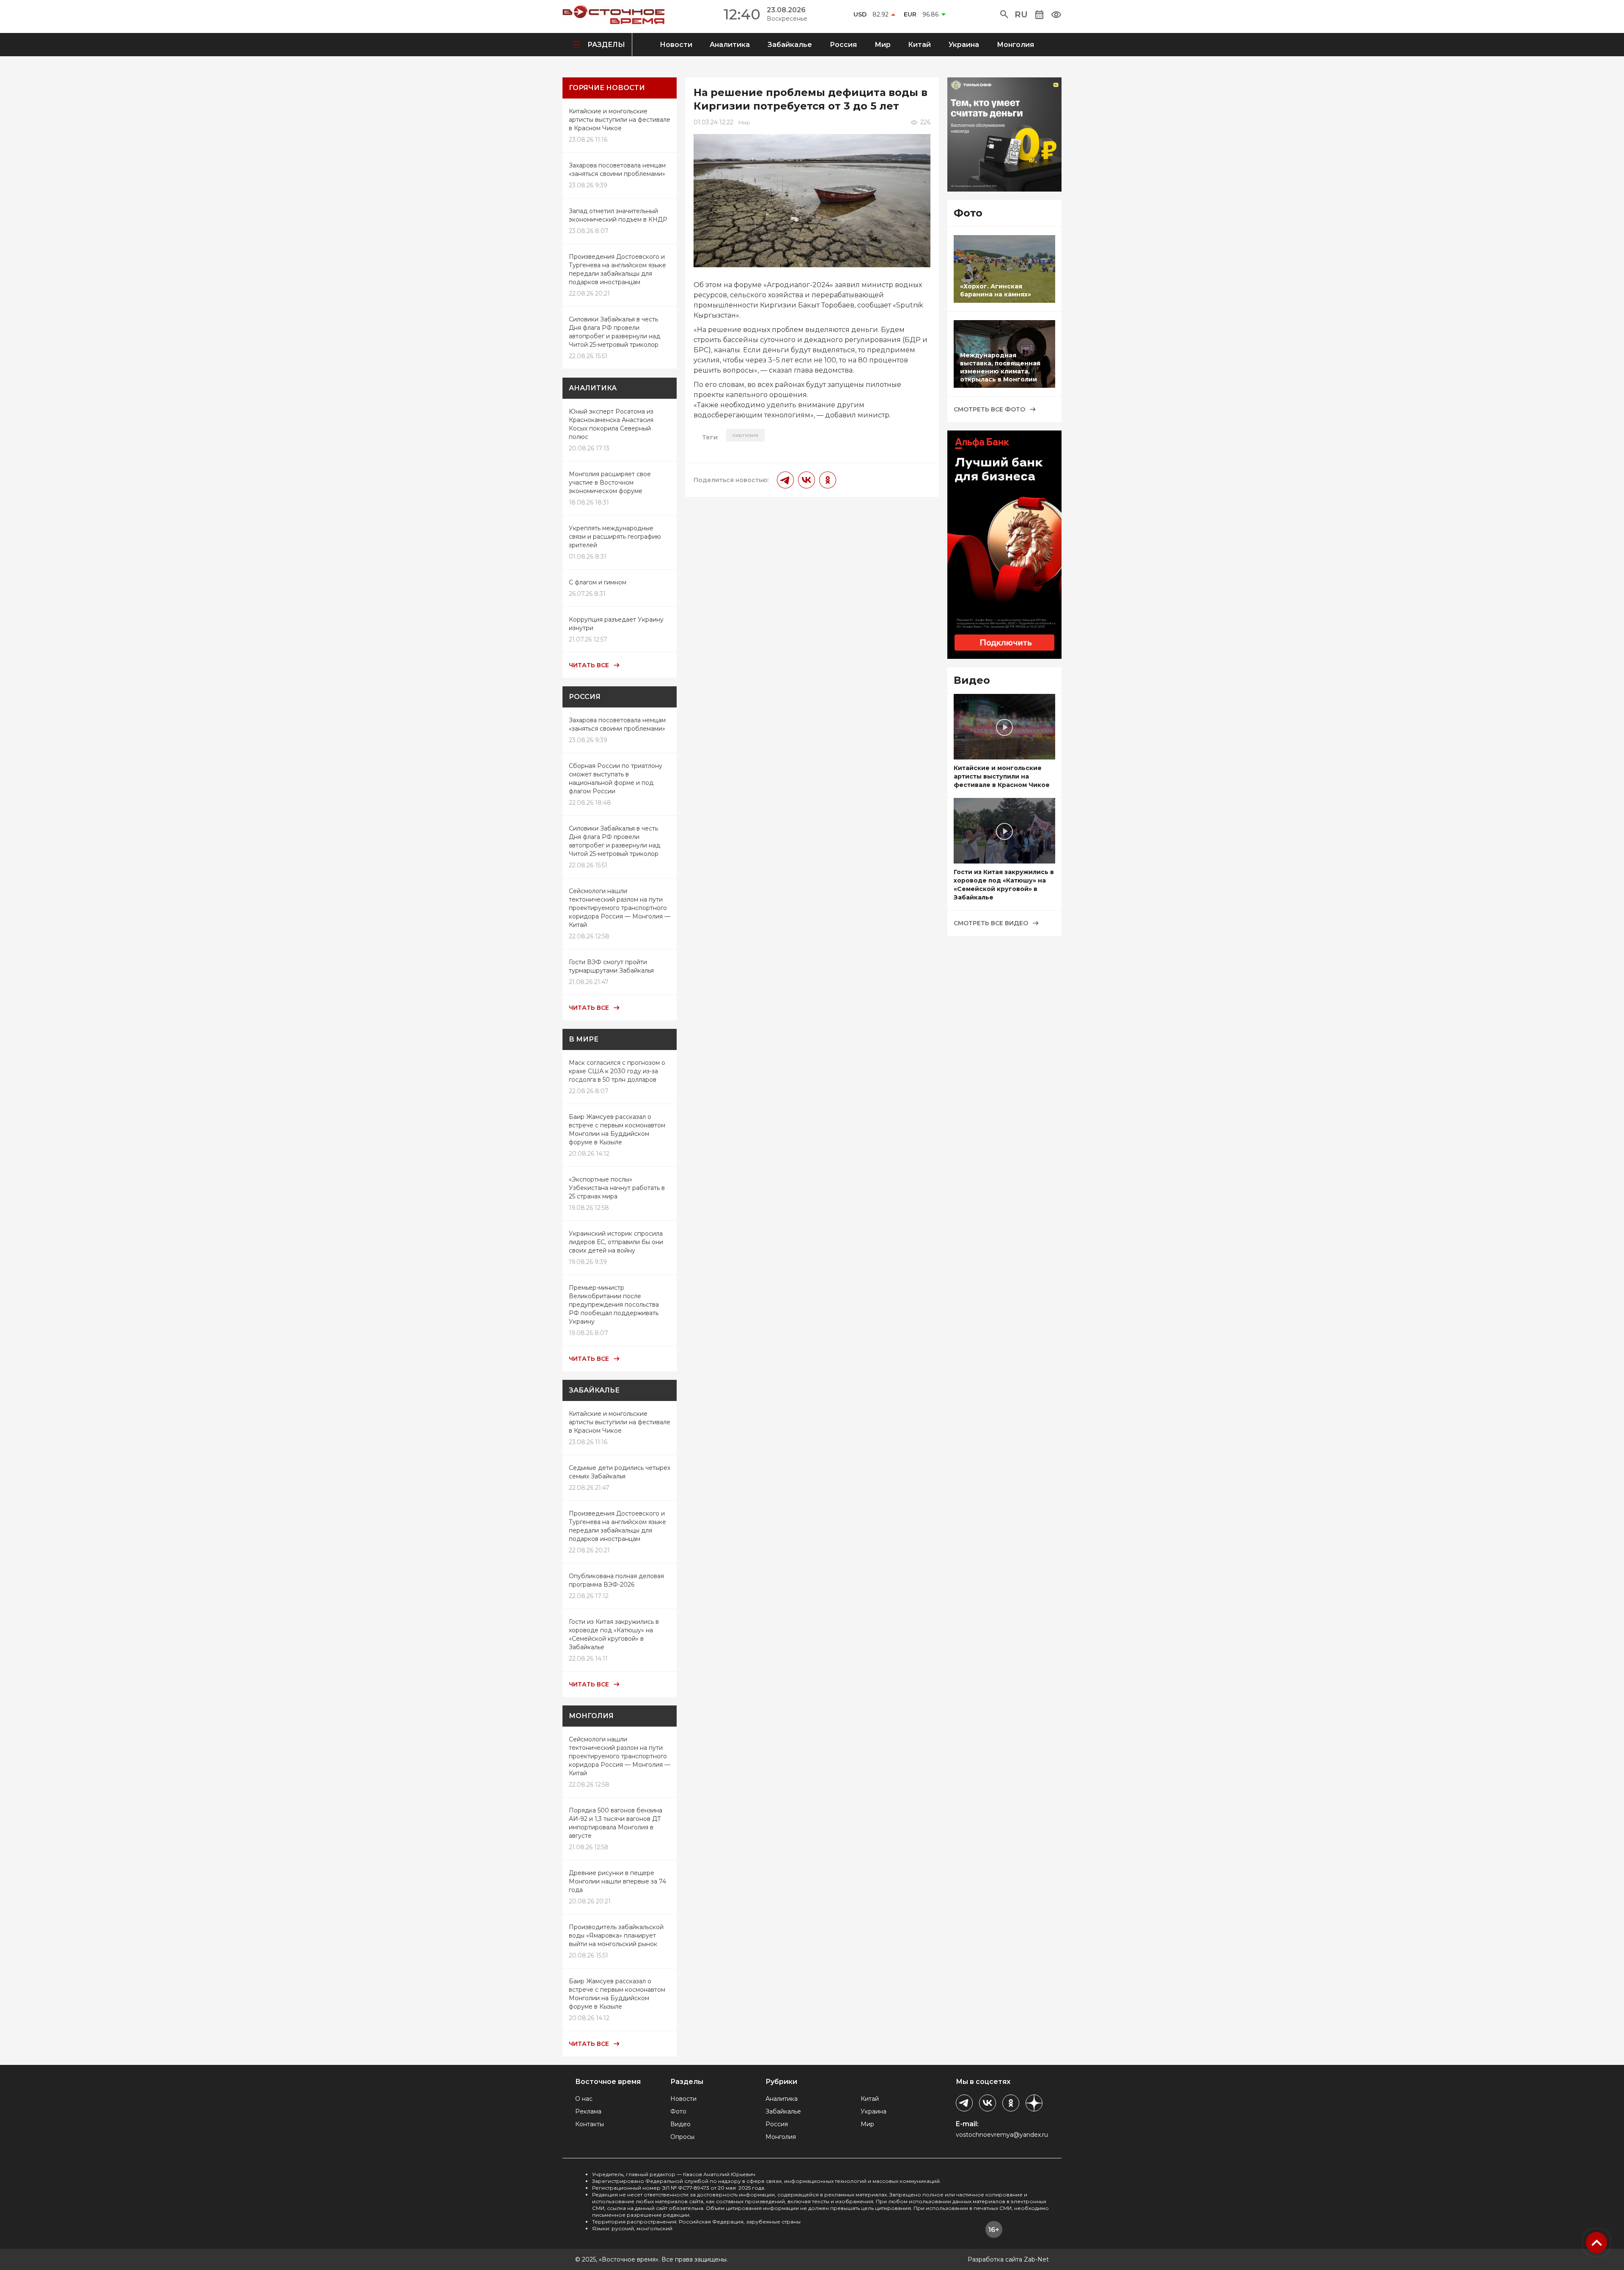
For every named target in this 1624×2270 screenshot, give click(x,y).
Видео (680, 2124)
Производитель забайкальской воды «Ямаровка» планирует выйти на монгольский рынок (616, 1936)
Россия (843, 45)
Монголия (1015, 45)
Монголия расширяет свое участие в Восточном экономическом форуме (610, 483)
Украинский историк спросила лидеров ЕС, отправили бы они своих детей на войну (616, 1242)
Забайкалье (790, 45)
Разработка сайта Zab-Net (1008, 2259)
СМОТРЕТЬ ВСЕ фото (989, 409)
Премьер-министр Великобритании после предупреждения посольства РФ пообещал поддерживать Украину (614, 1305)
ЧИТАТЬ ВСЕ (589, 665)
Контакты (590, 2124)
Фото (678, 2111)
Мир (883, 45)
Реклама (588, 2111)
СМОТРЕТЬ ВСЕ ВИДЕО (991, 923)
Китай (919, 45)
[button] (1004, 14)
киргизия (745, 435)
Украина (964, 45)
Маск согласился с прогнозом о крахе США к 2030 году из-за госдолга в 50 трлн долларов (617, 1071)
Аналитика (730, 45)
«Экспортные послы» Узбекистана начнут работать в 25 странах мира (617, 1188)
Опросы (682, 2137)
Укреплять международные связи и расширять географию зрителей (615, 537)
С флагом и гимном (598, 582)
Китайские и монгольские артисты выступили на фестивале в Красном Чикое (620, 120)
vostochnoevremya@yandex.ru (1002, 2135)
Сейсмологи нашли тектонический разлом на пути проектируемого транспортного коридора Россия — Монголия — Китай (620, 908)
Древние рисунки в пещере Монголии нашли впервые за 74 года (617, 1881)
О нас (584, 2099)
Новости (676, 45)
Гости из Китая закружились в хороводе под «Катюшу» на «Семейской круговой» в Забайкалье (1004, 885)
